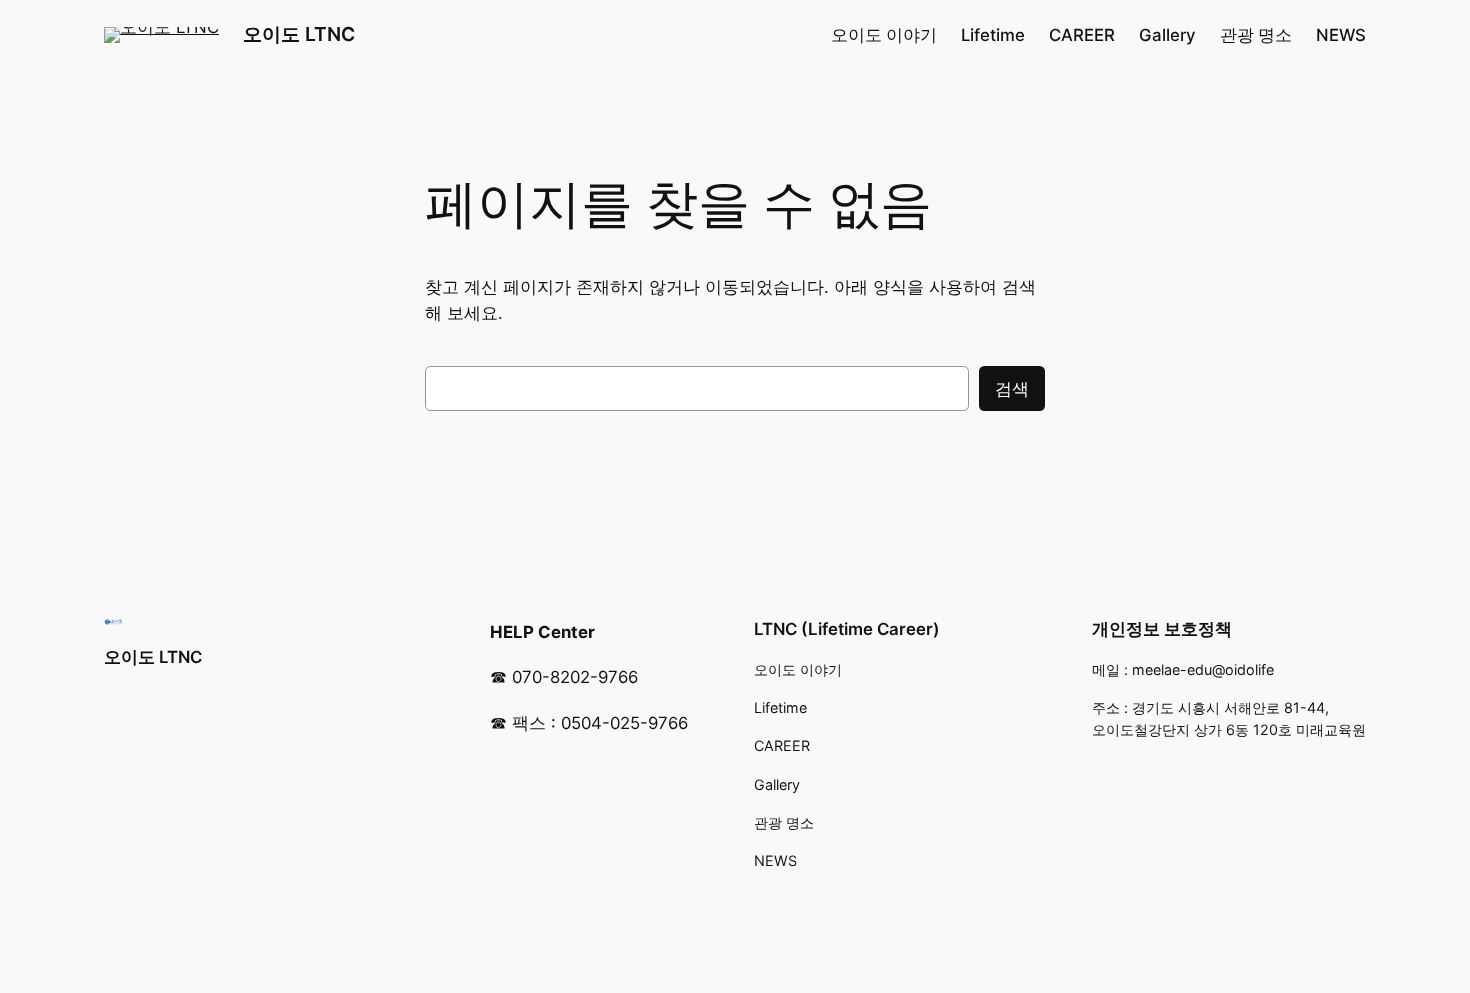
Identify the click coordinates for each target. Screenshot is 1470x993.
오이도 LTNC (299, 34)
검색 (1012, 389)
